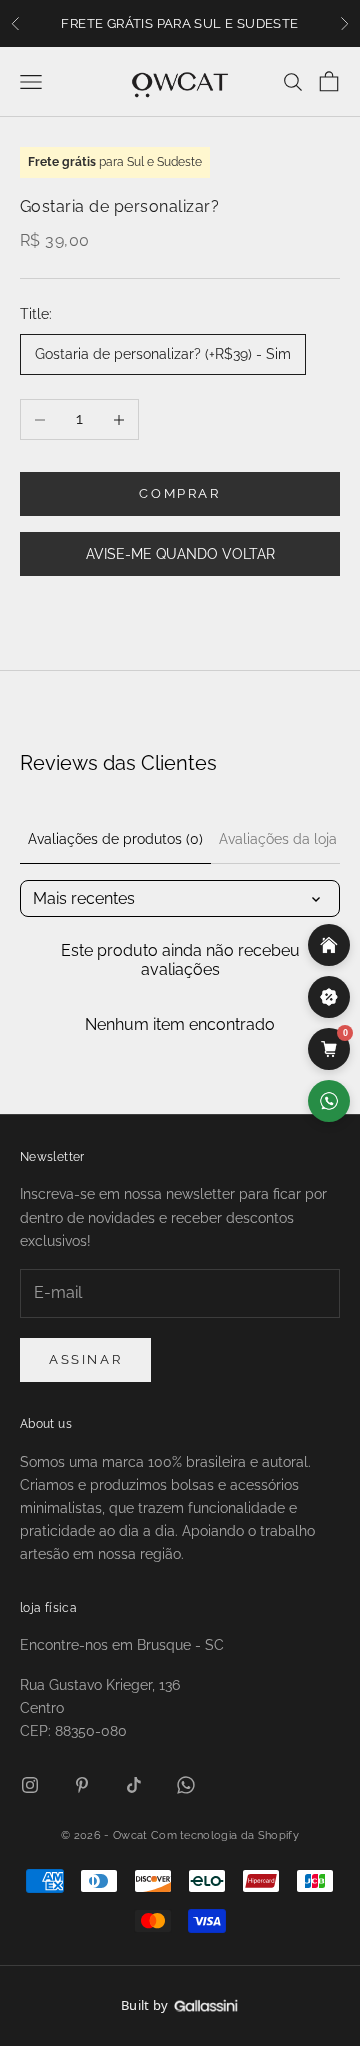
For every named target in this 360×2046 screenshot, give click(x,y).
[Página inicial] (329, 945)
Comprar (179, 493)
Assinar (85, 1359)
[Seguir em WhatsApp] (186, 1785)
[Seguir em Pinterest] (82, 1785)
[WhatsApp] (329, 1101)
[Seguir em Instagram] (30, 1785)
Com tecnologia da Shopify (225, 1835)
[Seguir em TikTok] (134, 1785)
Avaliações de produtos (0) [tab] (115, 839)
